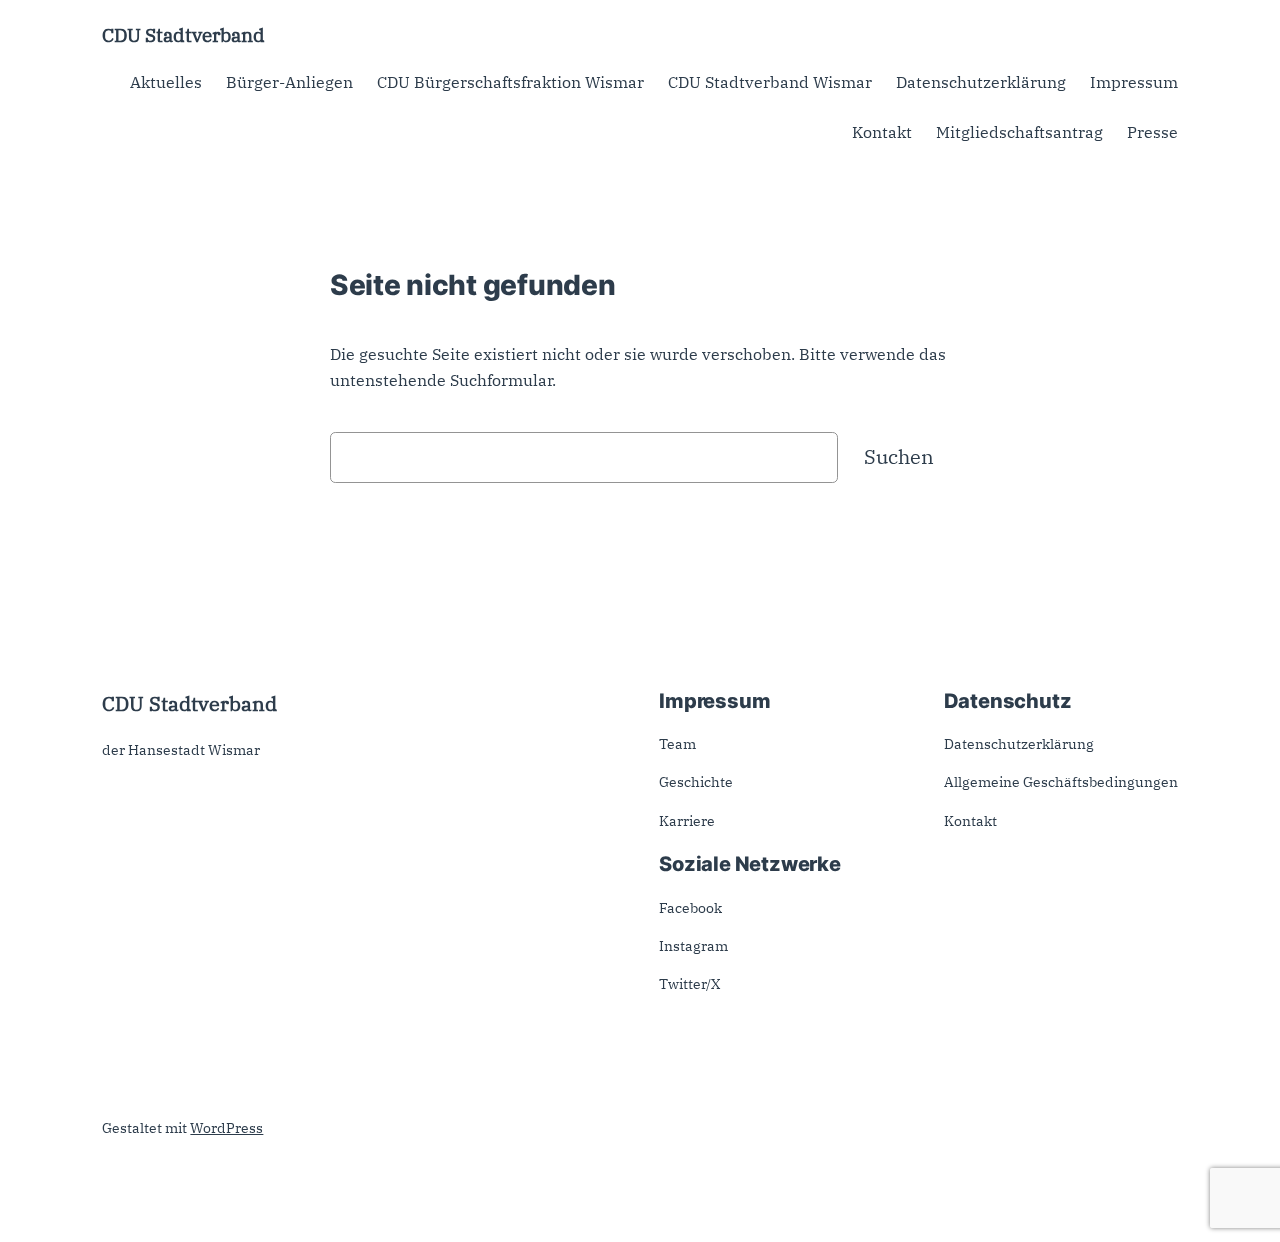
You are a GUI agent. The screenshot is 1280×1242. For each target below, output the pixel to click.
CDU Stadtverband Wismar (770, 82)
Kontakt (882, 132)
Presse (1152, 132)
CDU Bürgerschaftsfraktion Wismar (510, 82)
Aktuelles (166, 82)
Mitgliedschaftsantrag (1019, 132)
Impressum (1134, 82)
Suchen (899, 456)
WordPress (226, 1128)
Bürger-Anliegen (289, 82)
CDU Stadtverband (183, 34)
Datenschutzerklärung (981, 82)
